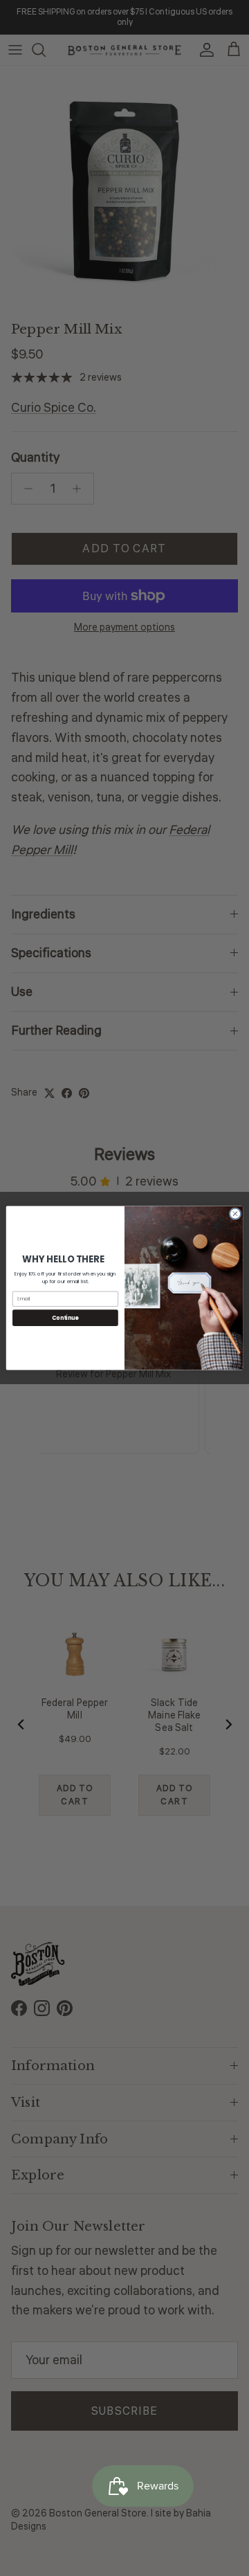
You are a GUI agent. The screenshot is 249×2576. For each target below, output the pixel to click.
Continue (65, 1317)
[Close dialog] (235, 1214)
